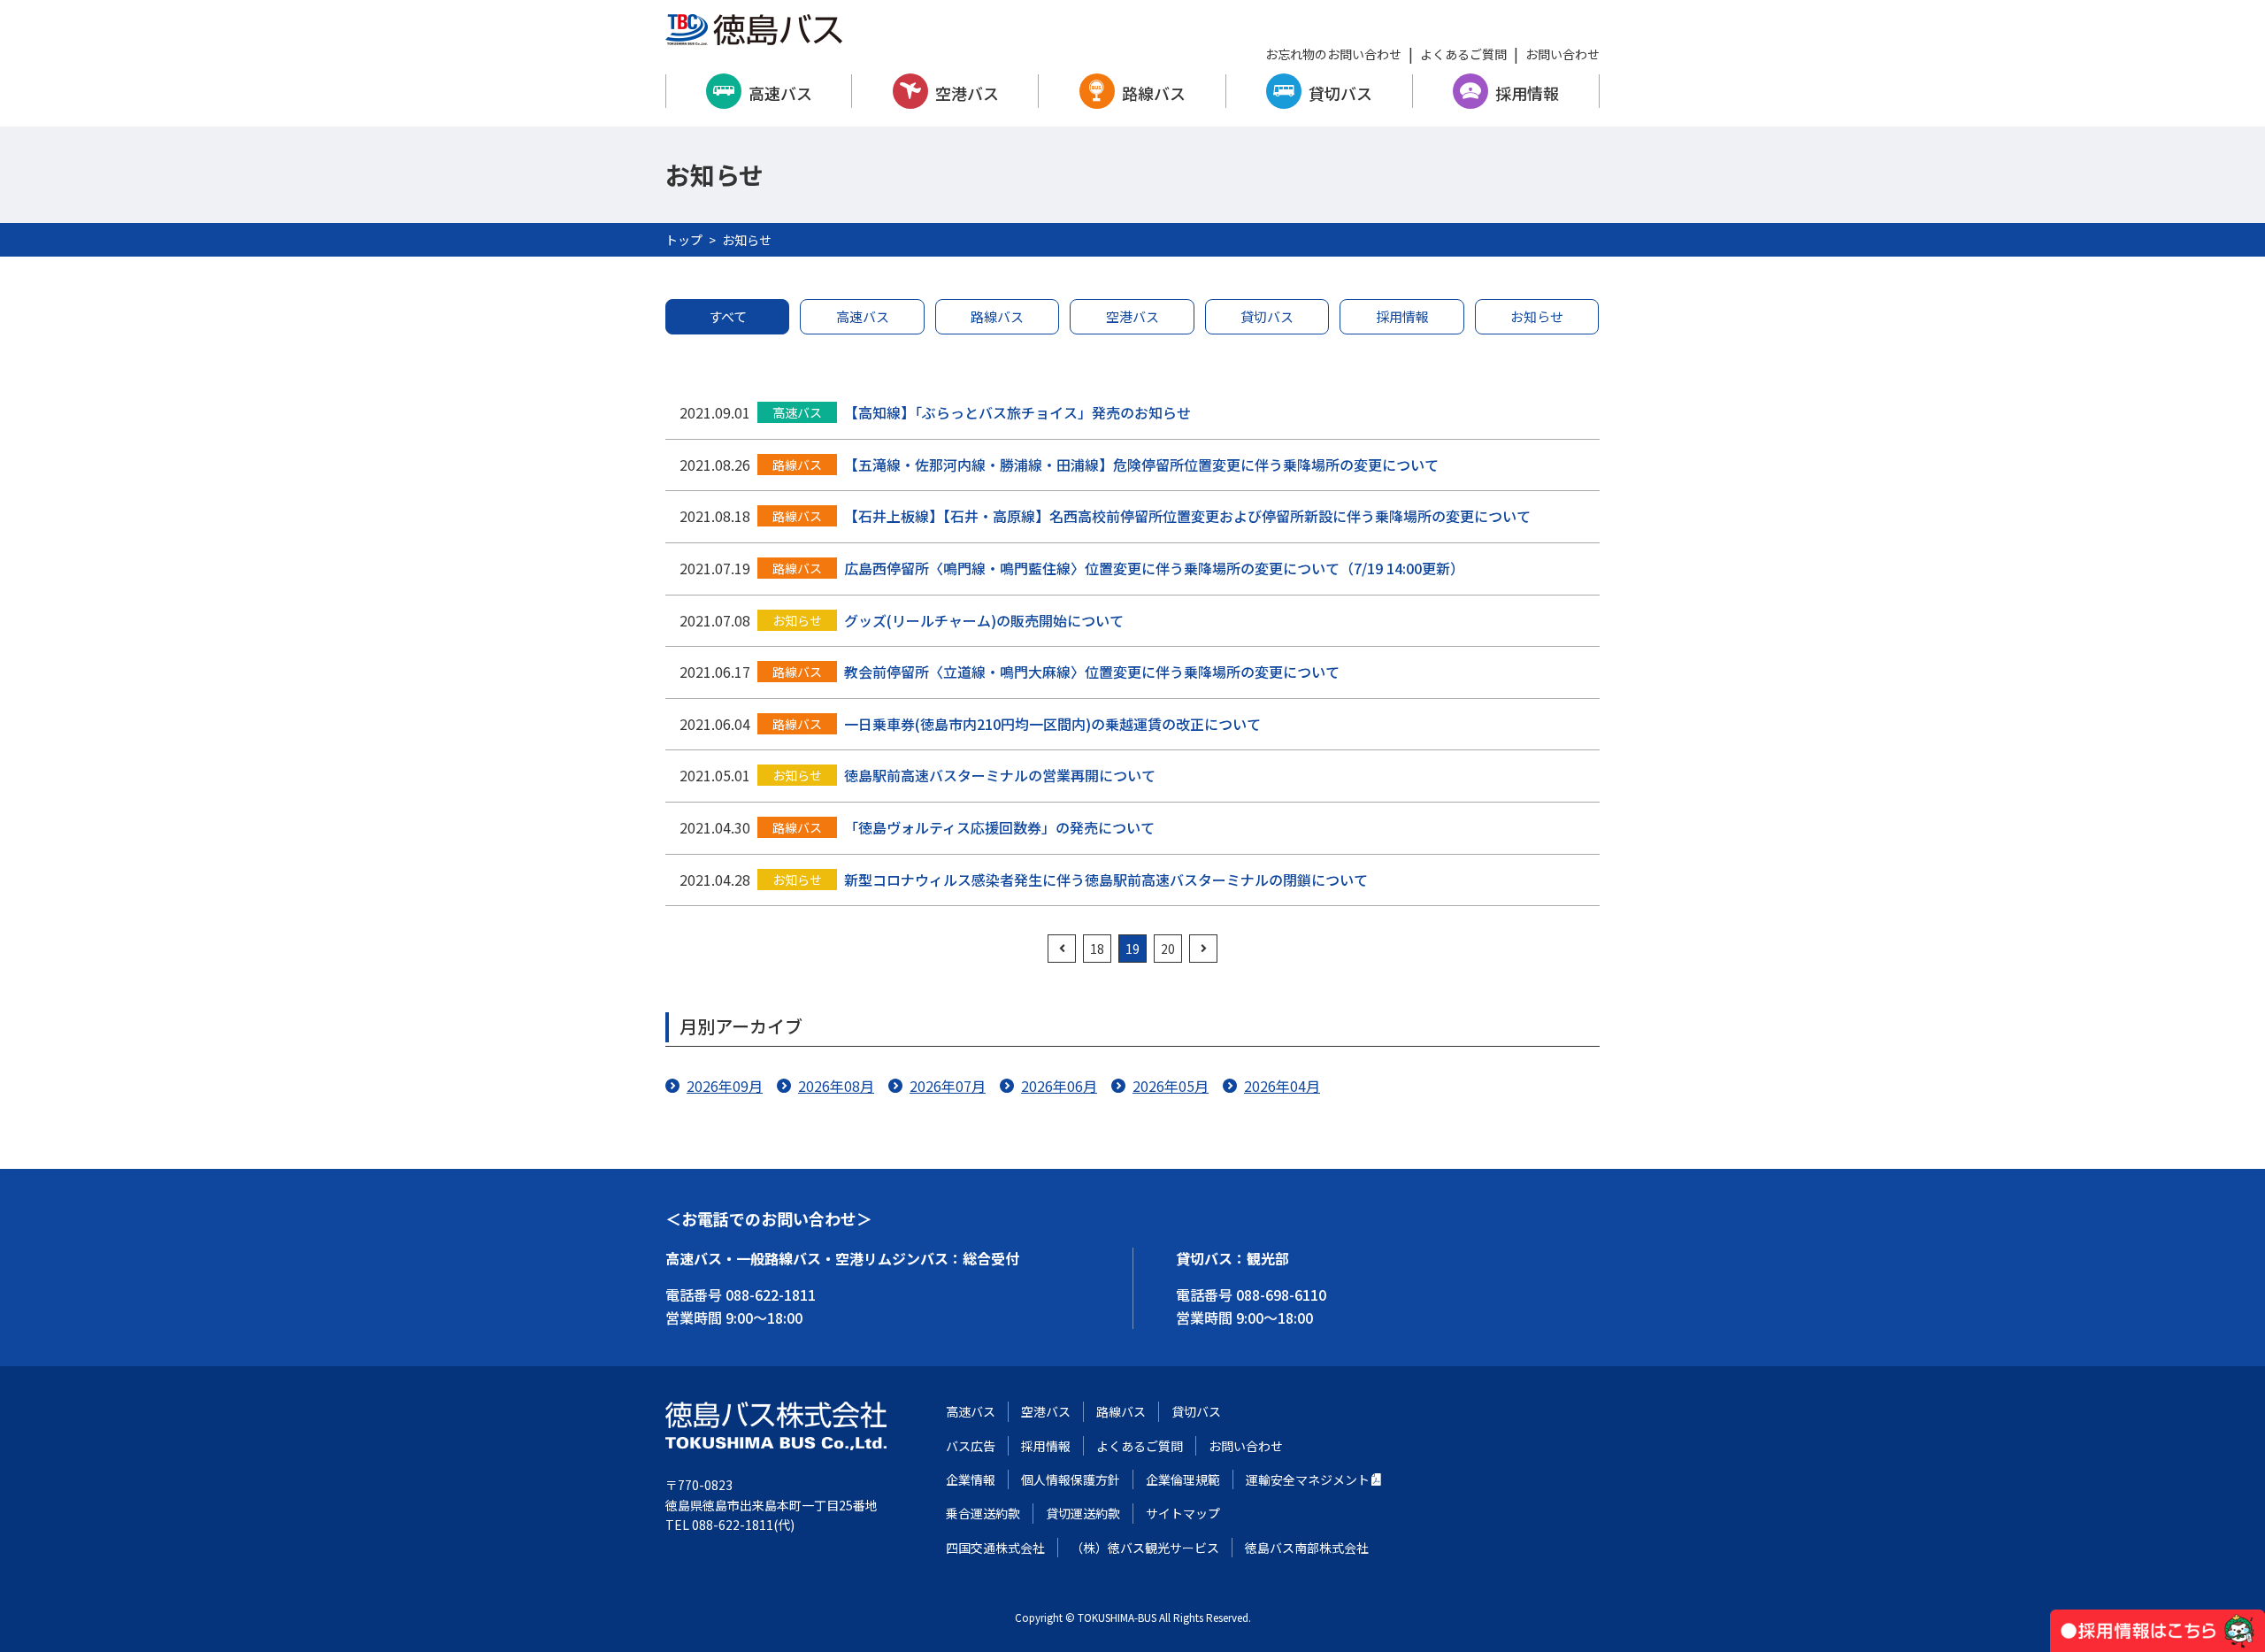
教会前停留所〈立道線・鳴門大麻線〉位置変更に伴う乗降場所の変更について (1092, 672)
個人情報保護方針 (1071, 1479)
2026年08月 (836, 1086)
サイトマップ (1183, 1513)
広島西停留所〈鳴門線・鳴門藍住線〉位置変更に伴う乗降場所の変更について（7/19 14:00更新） (1154, 568)
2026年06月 (1059, 1086)
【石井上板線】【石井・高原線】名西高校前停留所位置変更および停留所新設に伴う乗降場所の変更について (1187, 516)
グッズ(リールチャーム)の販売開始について (984, 620)
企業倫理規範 (1183, 1479)
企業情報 (971, 1479)
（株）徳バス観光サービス (1145, 1548)
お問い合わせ (1562, 54)
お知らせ (1537, 316)
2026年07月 (948, 1086)
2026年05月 (1171, 1086)
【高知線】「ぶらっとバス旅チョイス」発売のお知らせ (1017, 412)
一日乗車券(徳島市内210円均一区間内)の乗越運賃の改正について (1052, 724)
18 (1097, 949)
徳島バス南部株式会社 (1307, 1548)
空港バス (967, 93)
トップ (684, 240)
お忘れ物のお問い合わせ (1333, 54)
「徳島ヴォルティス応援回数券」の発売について (999, 827)
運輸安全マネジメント (1308, 1479)
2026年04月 (1282, 1086)
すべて (728, 316)
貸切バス (1340, 93)
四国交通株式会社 (995, 1548)
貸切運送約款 (1083, 1513)
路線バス (1154, 93)
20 (1168, 949)
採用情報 (1527, 93)
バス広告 (971, 1446)
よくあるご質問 (1463, 54)
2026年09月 (725, 1086)
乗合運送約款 (983, 1513)
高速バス (780, 93)
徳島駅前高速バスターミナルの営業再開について (1000, 775)
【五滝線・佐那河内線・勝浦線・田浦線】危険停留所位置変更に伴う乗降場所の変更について (1141, 465)
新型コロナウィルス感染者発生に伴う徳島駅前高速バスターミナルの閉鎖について (1106, 880)
